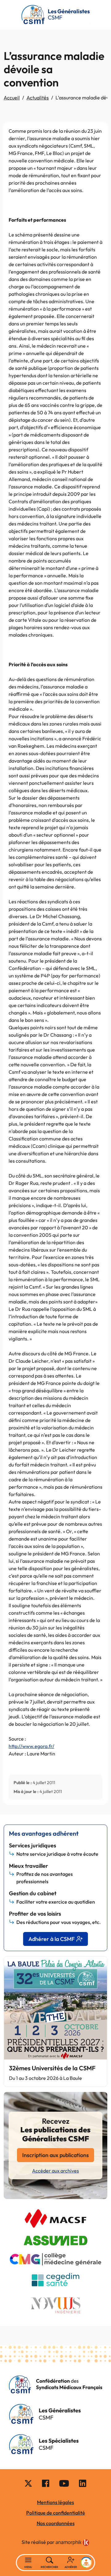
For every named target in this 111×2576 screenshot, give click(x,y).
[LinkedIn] (83, 2483)
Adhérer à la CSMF (51, 1939)
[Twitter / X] (28, 2483)
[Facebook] (46, 2483)
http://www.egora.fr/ (31, 1746)
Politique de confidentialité (56, 2513)
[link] (72, 2543)
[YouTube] (64, 2483)
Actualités (38, 98)
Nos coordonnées (56, 2523)
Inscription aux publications (55, 2155)
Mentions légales (55, 2502)
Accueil (12, 98)
